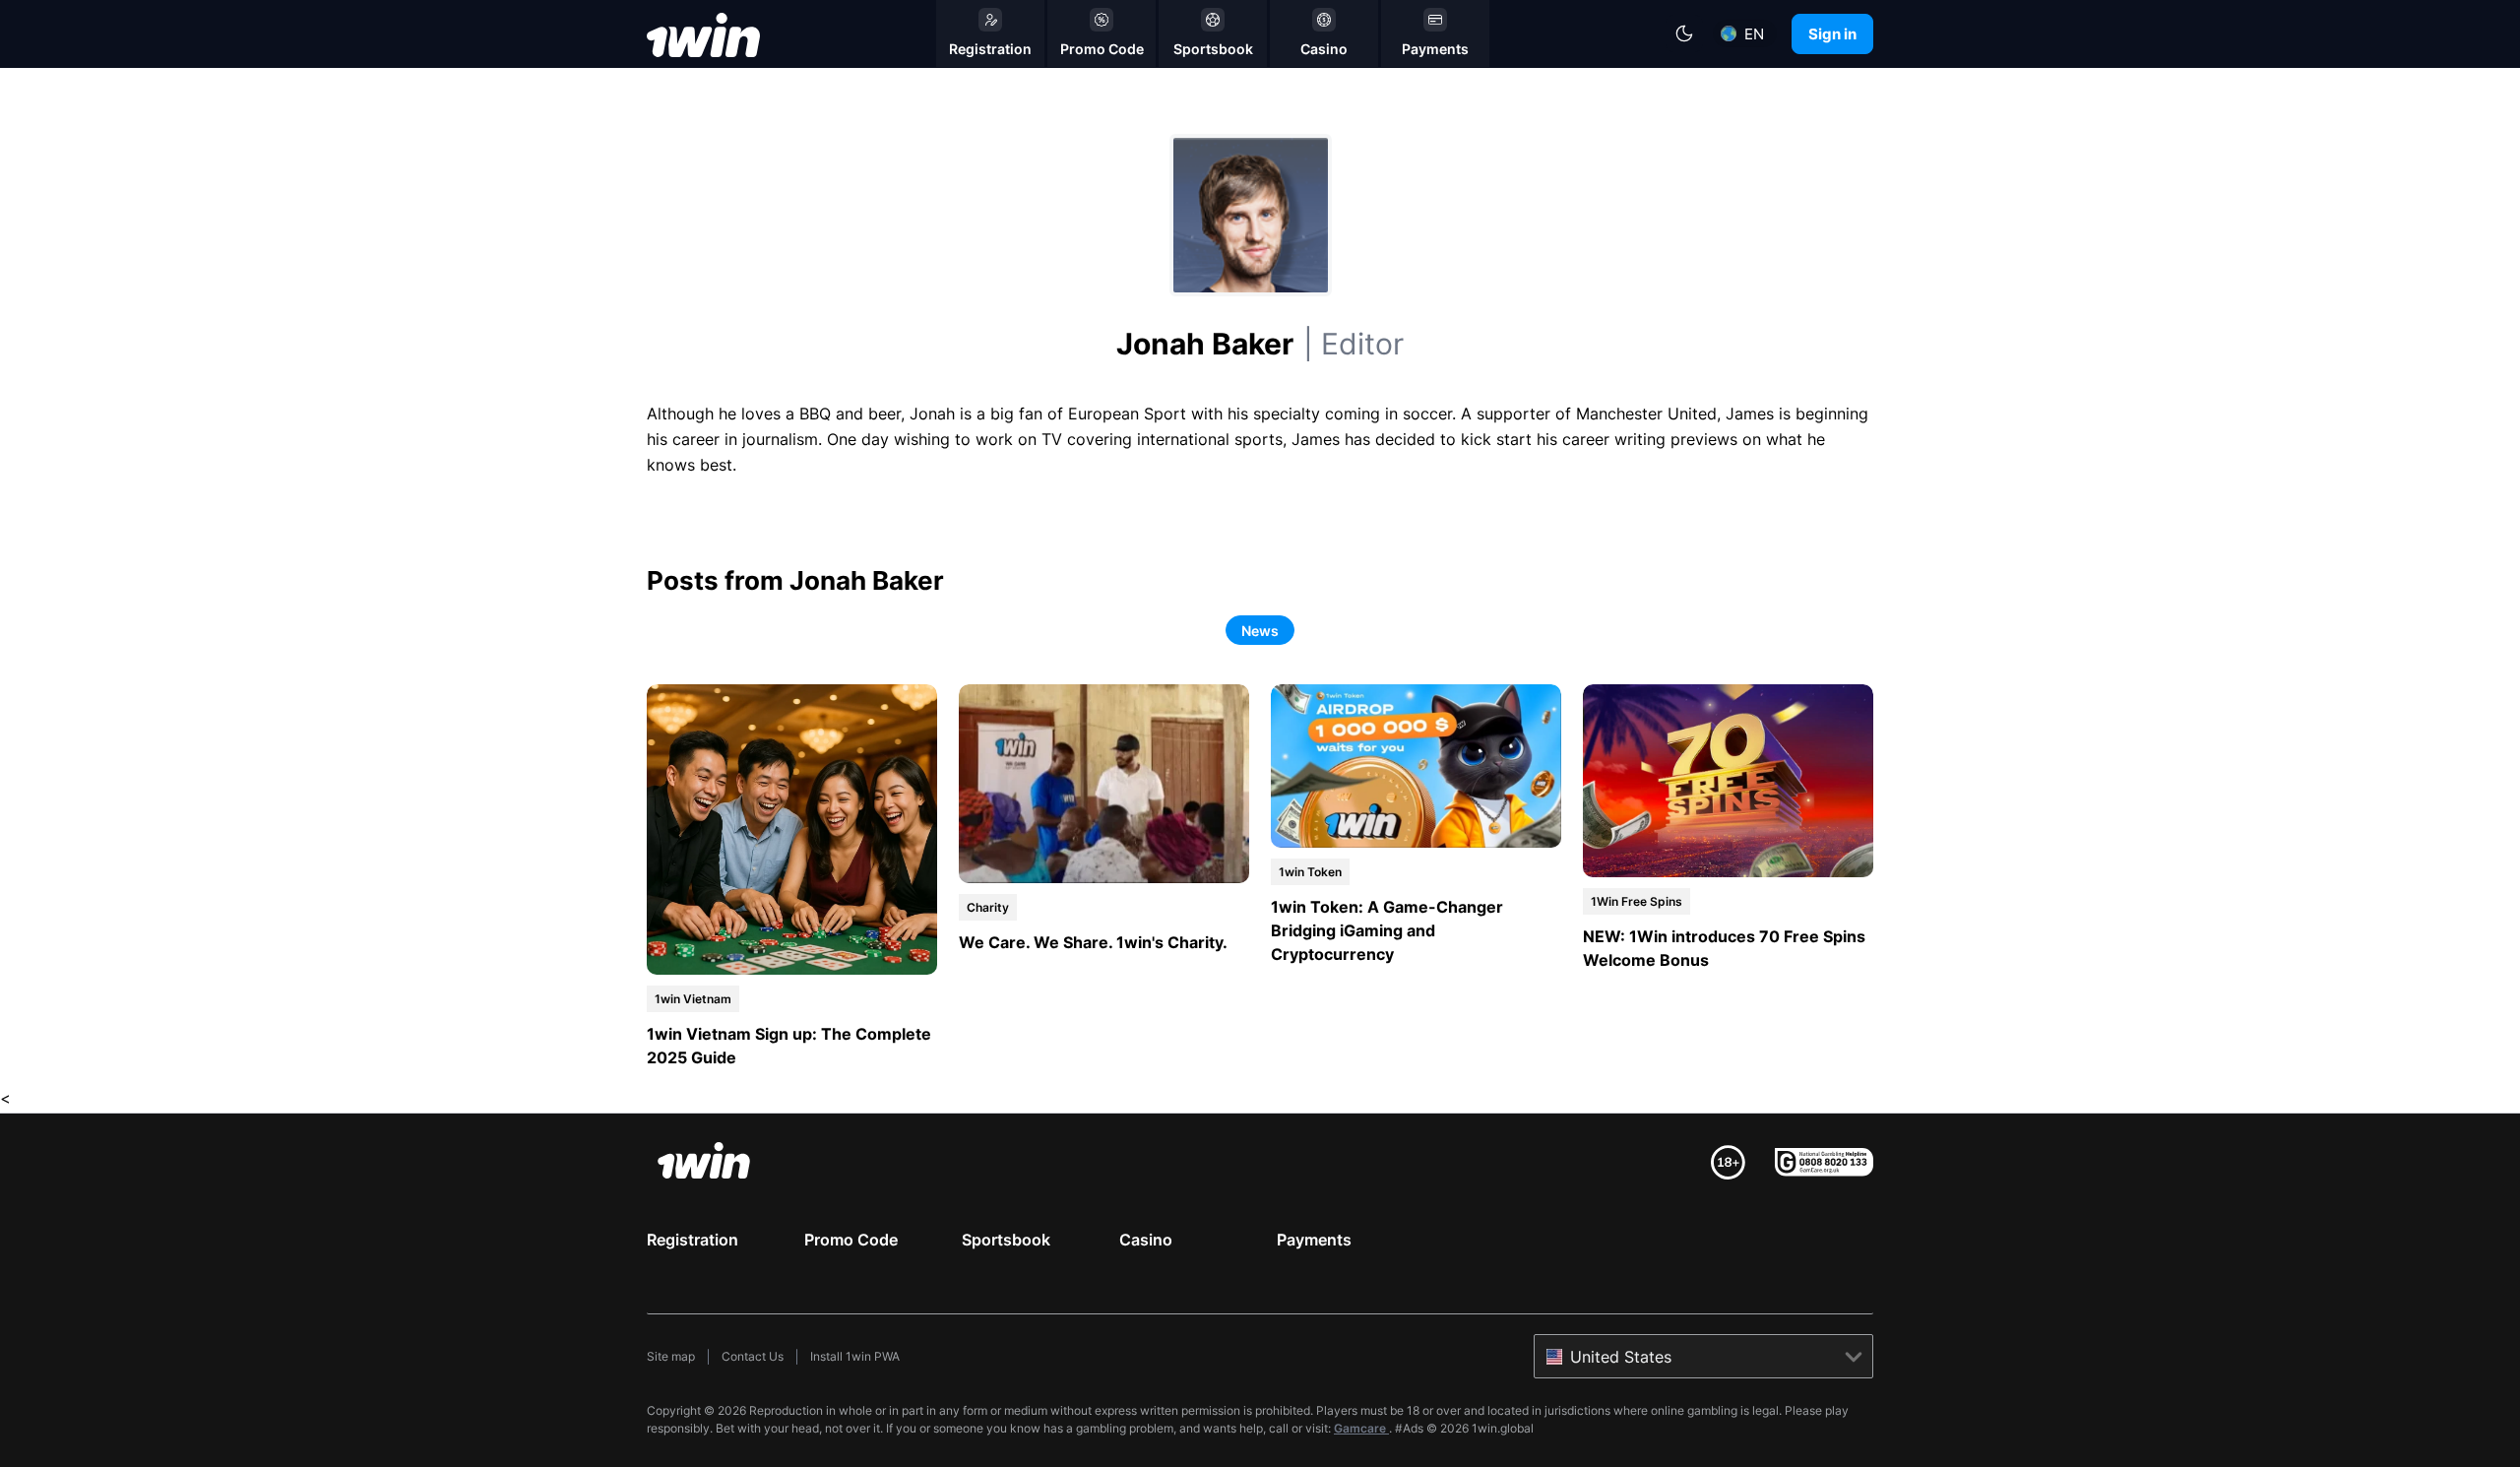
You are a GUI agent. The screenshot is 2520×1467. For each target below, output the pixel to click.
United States (1621, 1357)
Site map (671, 1356)
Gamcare (1361, 1428)
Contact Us (753, 1356)
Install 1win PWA (855, 1356)
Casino (1146, 1240)
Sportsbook (1006, 1240)
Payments (1314, 1240)
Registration (693, 1240)
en (1754, 34)
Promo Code (851, 1240)
